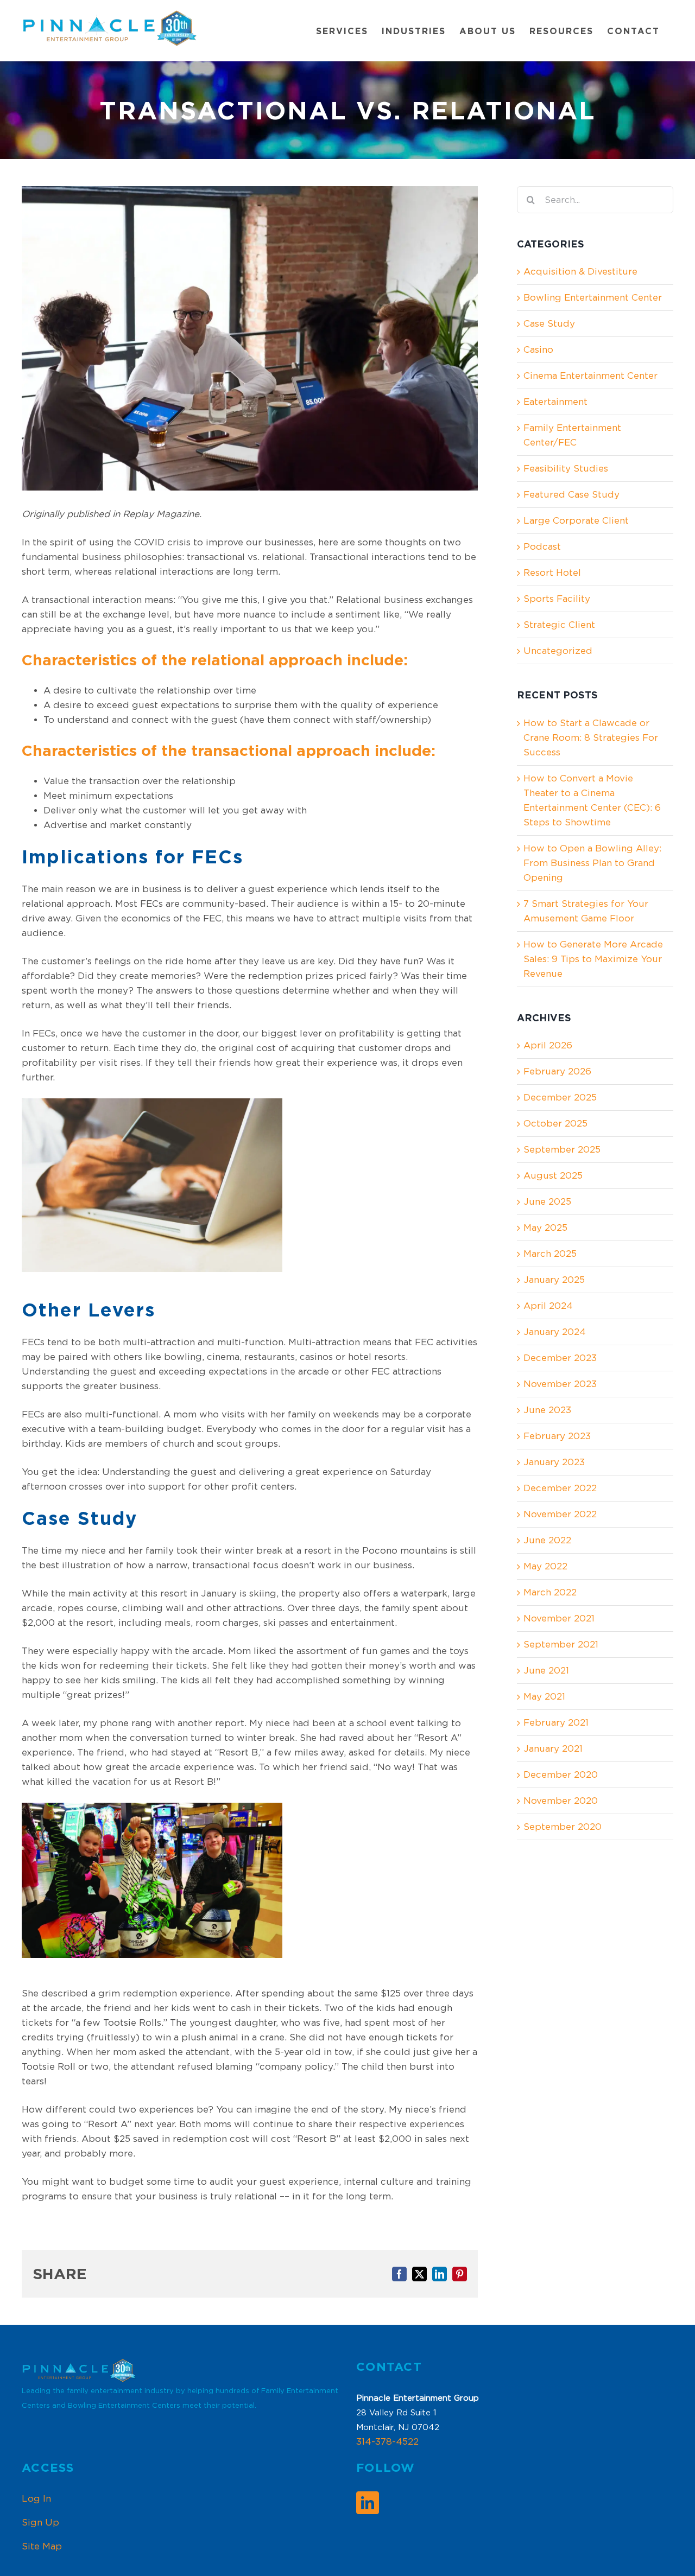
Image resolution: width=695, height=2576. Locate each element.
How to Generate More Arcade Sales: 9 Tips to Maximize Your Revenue (593, 959)
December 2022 (560, 1488)
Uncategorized (558, 651)
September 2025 (562, 1149)
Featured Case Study (571, 494)
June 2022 (547, 1540)
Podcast (542, 546)
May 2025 (545, 1227)
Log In (36, 2498)
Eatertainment (555, 402)
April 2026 (548, 1045)
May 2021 (544, 1696)
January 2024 (555, 1332)
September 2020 (563, 1827)
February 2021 (556, 1722)
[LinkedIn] (368, 2503)
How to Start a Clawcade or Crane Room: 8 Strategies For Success (591, 737)
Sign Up (40, 2522)
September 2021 (561, 1644)
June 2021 (546, 1670)
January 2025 (554, 1280)
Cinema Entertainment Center (590, 376)
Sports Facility (557, 599)
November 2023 (560, 1384)
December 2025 (560, 1097)
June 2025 (547, 1201)
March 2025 (550, 1254)
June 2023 (547, 1410)
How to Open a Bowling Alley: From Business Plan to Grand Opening (592, 863)
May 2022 (545, 1566)
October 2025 (555, 1123)
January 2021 (553, 1748)
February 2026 (557, 1071)
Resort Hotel (552, 573)
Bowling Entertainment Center (593, 297)
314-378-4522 (387, 2441)
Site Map (42, 2546)
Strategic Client (559, 625)
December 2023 (560, 1358)
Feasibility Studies (566, 468)
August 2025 (553, 1175)
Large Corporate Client (576, 520)
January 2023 (554, 1462)
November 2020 (561, 1801)
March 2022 (550, 1592)
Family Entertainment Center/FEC (572, 435)
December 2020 (561, 1774)
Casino (538, 349)
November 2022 (560, 1514)
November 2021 (559, 1618)
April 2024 (548, 1306)
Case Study (549, 323)
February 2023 (557, 1436)
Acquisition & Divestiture (580, 271)
